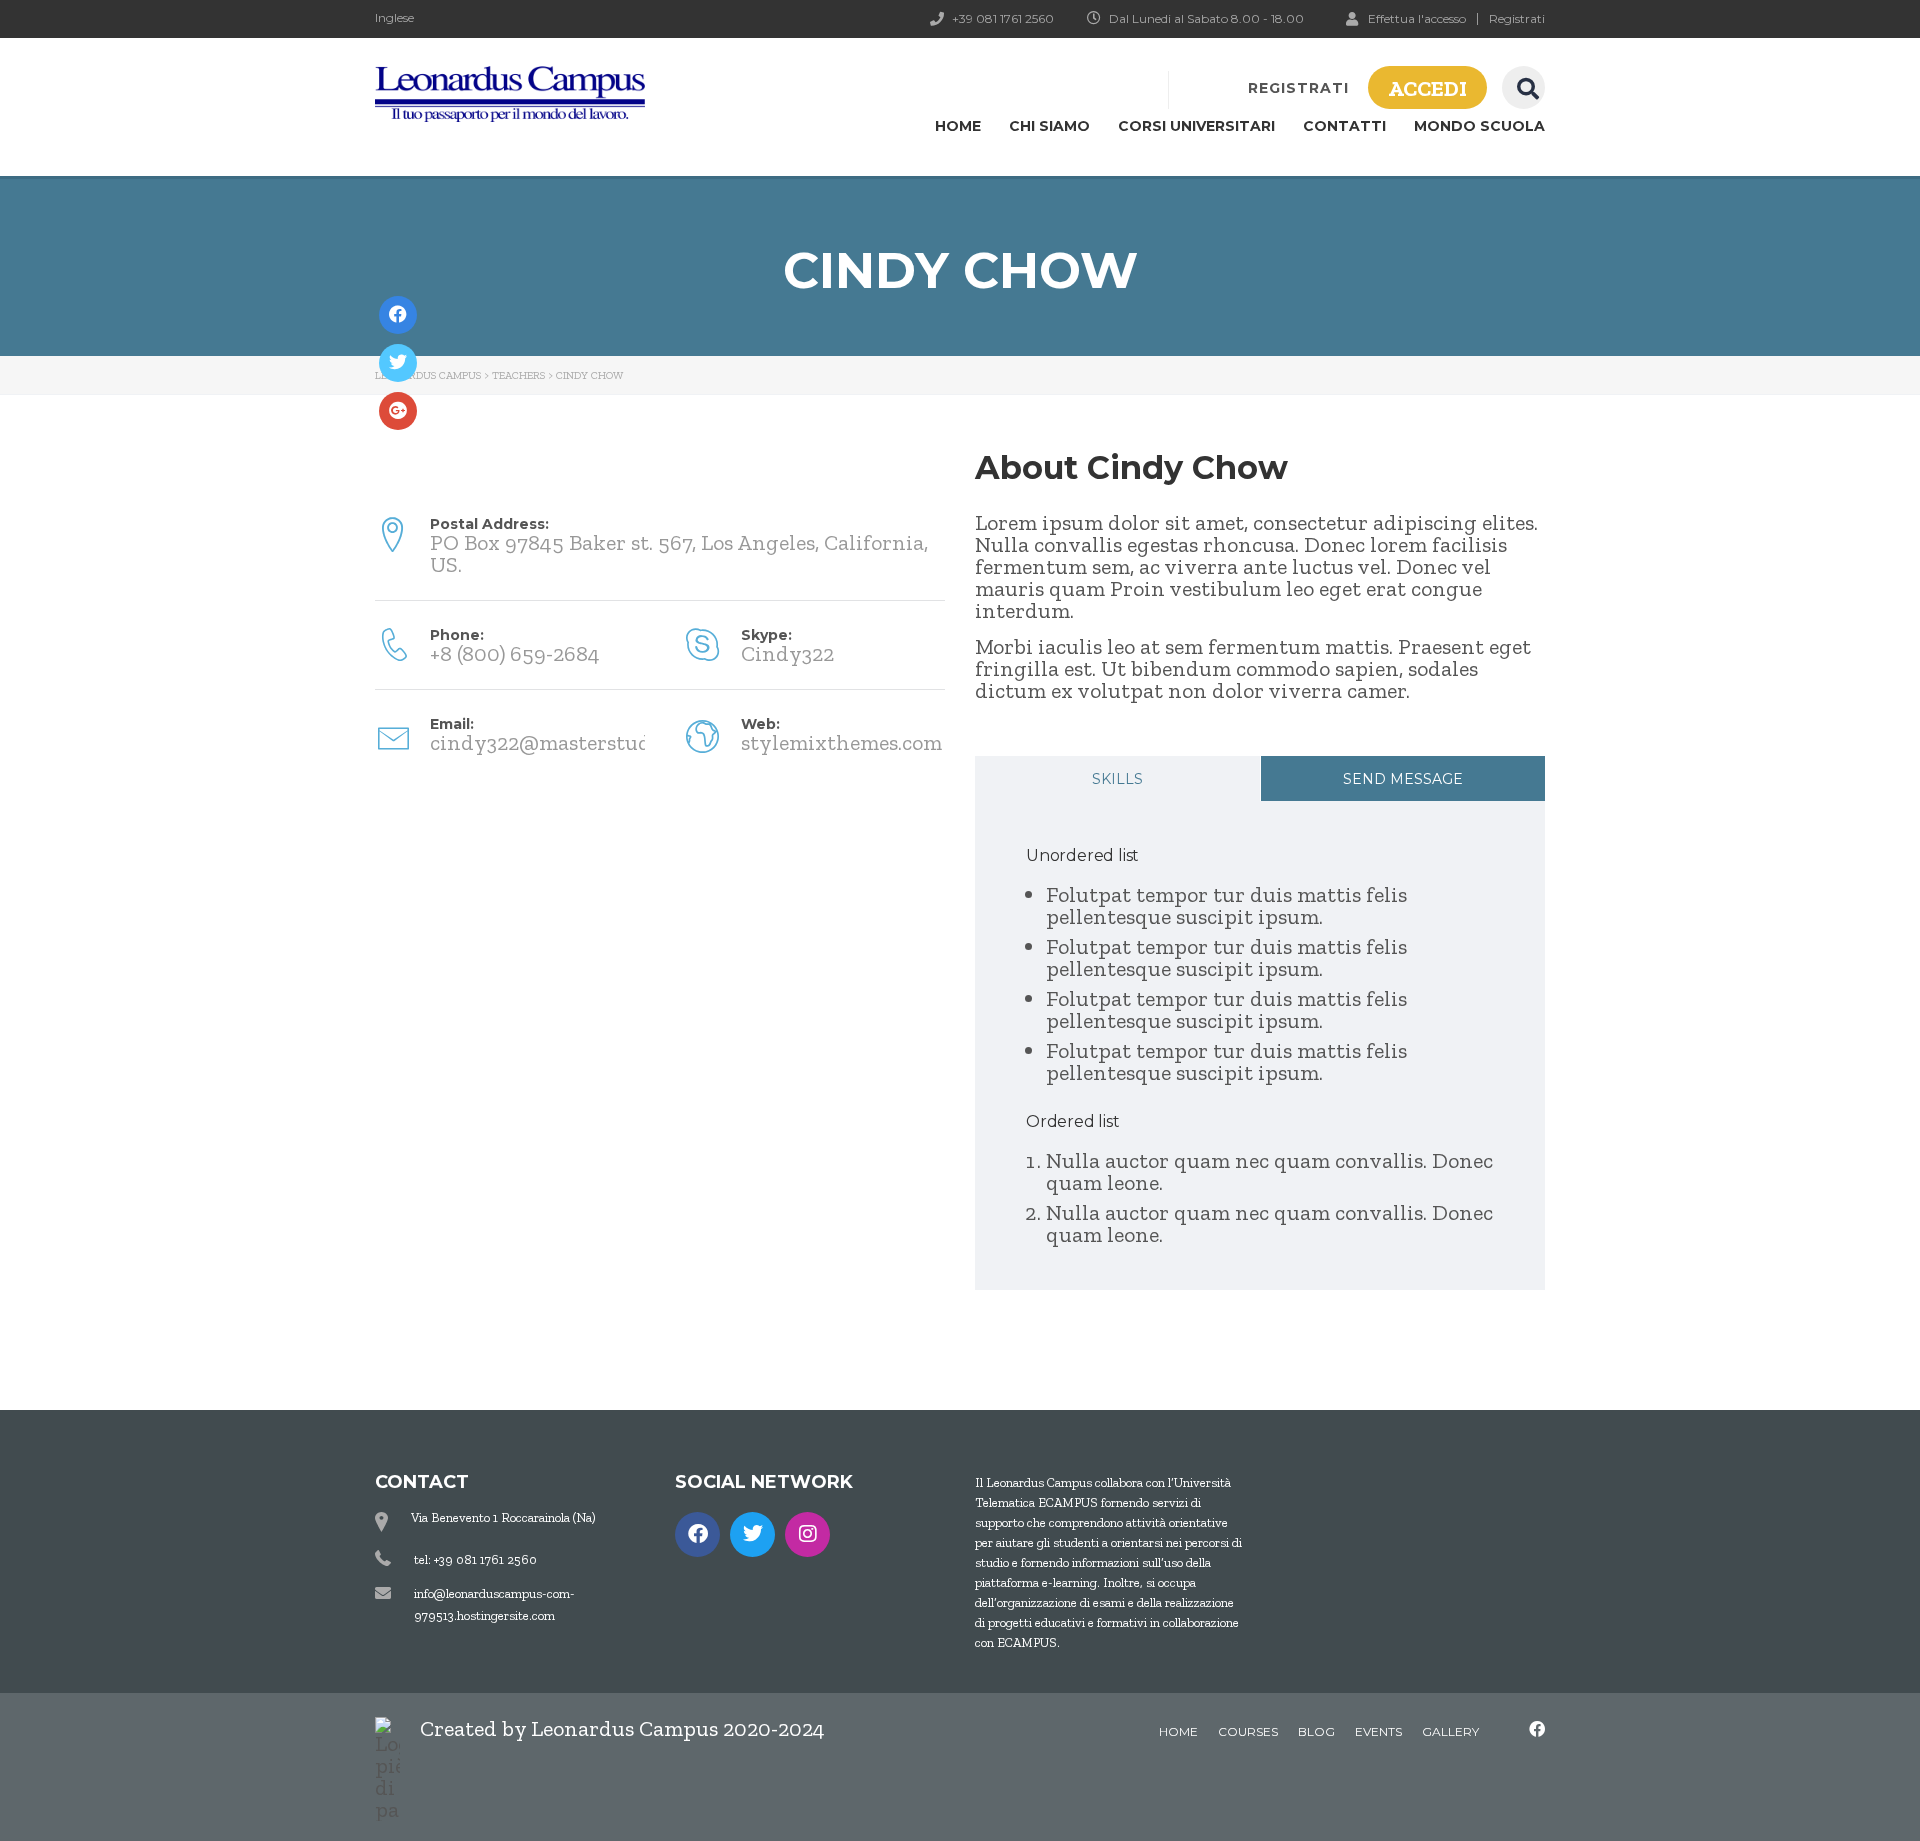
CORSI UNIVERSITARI (1196, 126)
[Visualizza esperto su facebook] (398, 315)
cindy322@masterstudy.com (568, 742)
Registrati (1517, 19)
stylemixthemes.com (841, 742)
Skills (1117, 779)
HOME (958, 126)
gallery (1450, 1731)
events (1378, 1731)
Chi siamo (1049, 126)
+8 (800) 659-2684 (515, 653)
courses (1248, 1731)
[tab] (1117, 778)
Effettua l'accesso (1417, 18)
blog (1316, 1731)
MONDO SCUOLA (1479, 126)
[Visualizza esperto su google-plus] (398, 411)
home (1178, 1731)
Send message (1403, 779)
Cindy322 (787, 653)
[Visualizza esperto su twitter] (398, 363)
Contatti (1344, 126)
